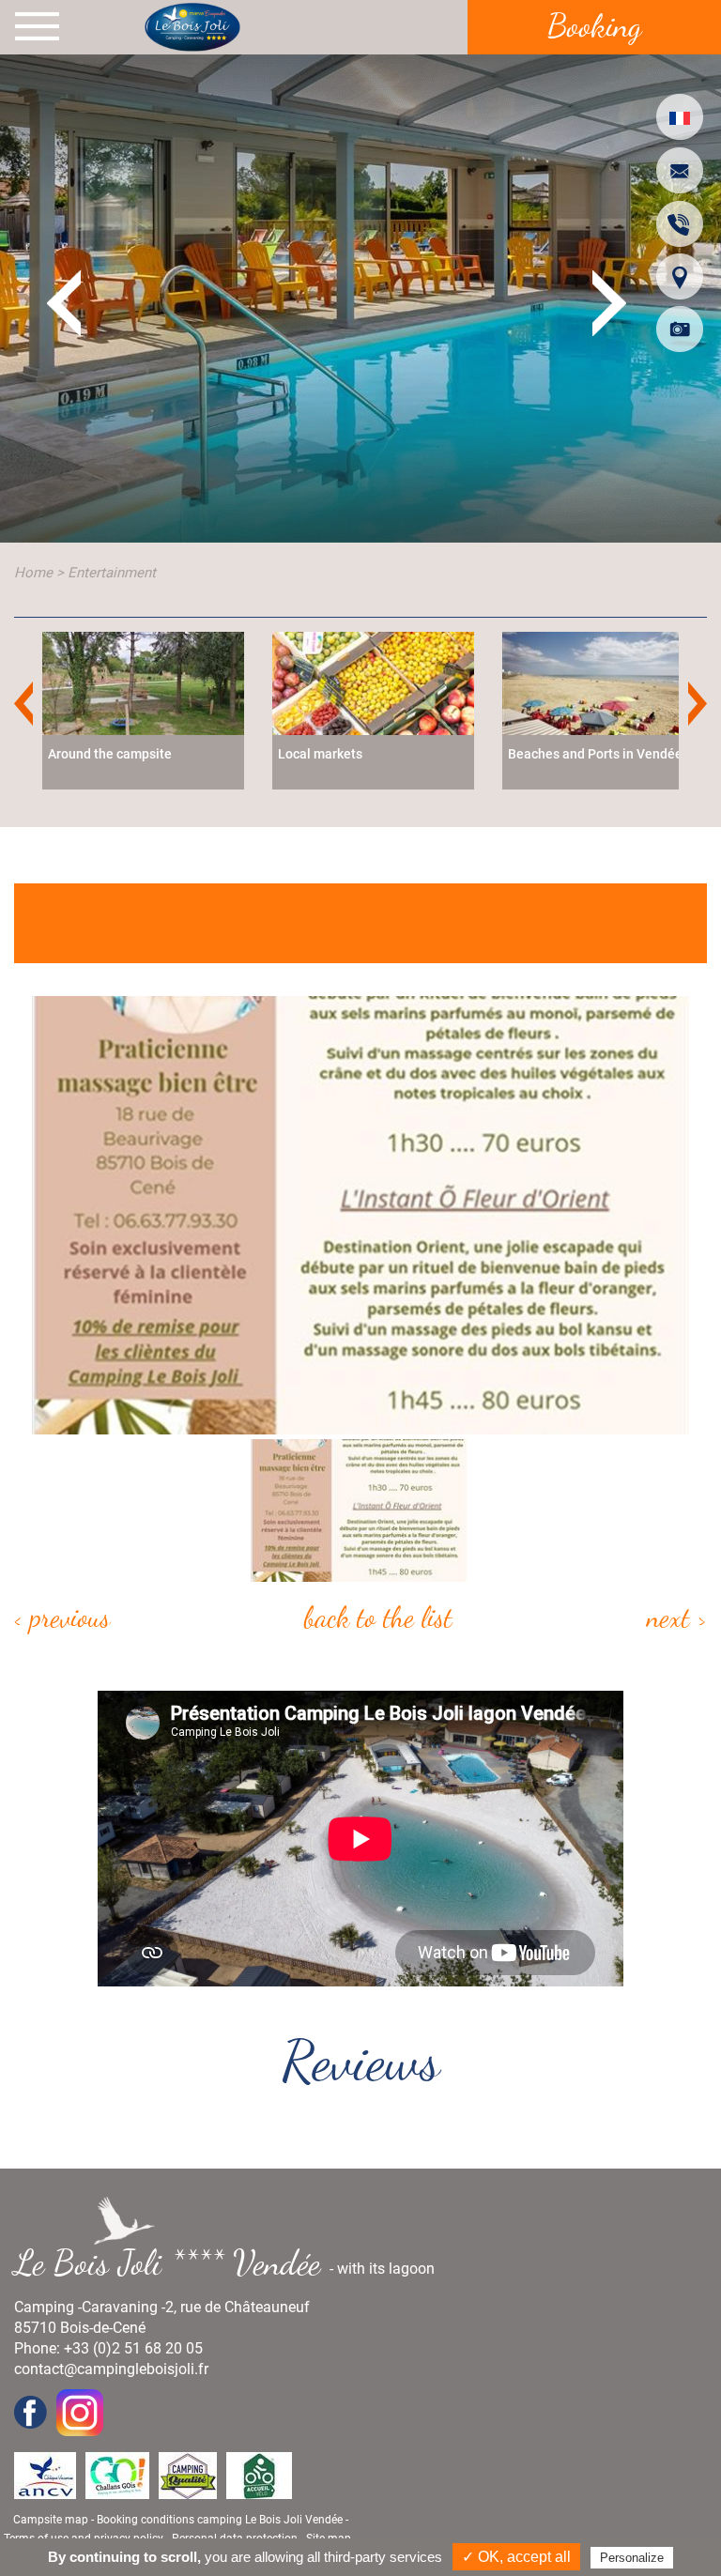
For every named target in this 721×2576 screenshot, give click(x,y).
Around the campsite (110, 754)
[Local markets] (373, 682)
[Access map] (680, 276)
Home (33, 573)
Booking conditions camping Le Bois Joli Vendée (220, 2520)
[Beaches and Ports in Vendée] (603, 682)
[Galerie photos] (680, 329)
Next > (677, 1617)
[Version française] (680, 117)
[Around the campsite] (143, 682)
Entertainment (112, 573)
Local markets (320, 754)
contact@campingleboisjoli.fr (111, 2369)
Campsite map (51, 2520)
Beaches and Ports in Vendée (595, 754)
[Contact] (680, 170)
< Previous (62, 1617)
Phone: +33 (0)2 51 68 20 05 (108, 2348)
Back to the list (378, 1617)
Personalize (632, 2558)
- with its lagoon (232, 2262)
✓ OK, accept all (516, 2557)
